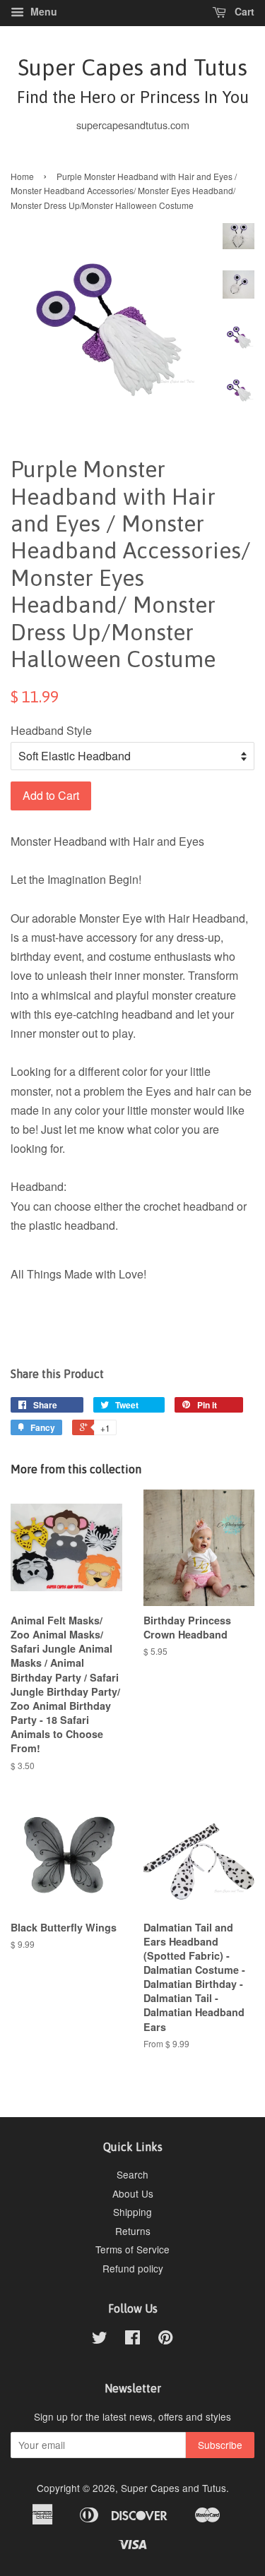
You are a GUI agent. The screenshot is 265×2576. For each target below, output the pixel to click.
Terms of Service (132, 2249)
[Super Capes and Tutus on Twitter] (100, 2340)
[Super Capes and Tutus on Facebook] (132, 2340)
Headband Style (51, 730)
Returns (133, 2231)
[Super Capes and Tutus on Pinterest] (165, 2340)
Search (132, 2174)
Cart (243, 11)
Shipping (132, 2212)
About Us (133, 2193)
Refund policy (133, 2268)
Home (22, 176)
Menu (42, 11)
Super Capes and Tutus (133, 80)
